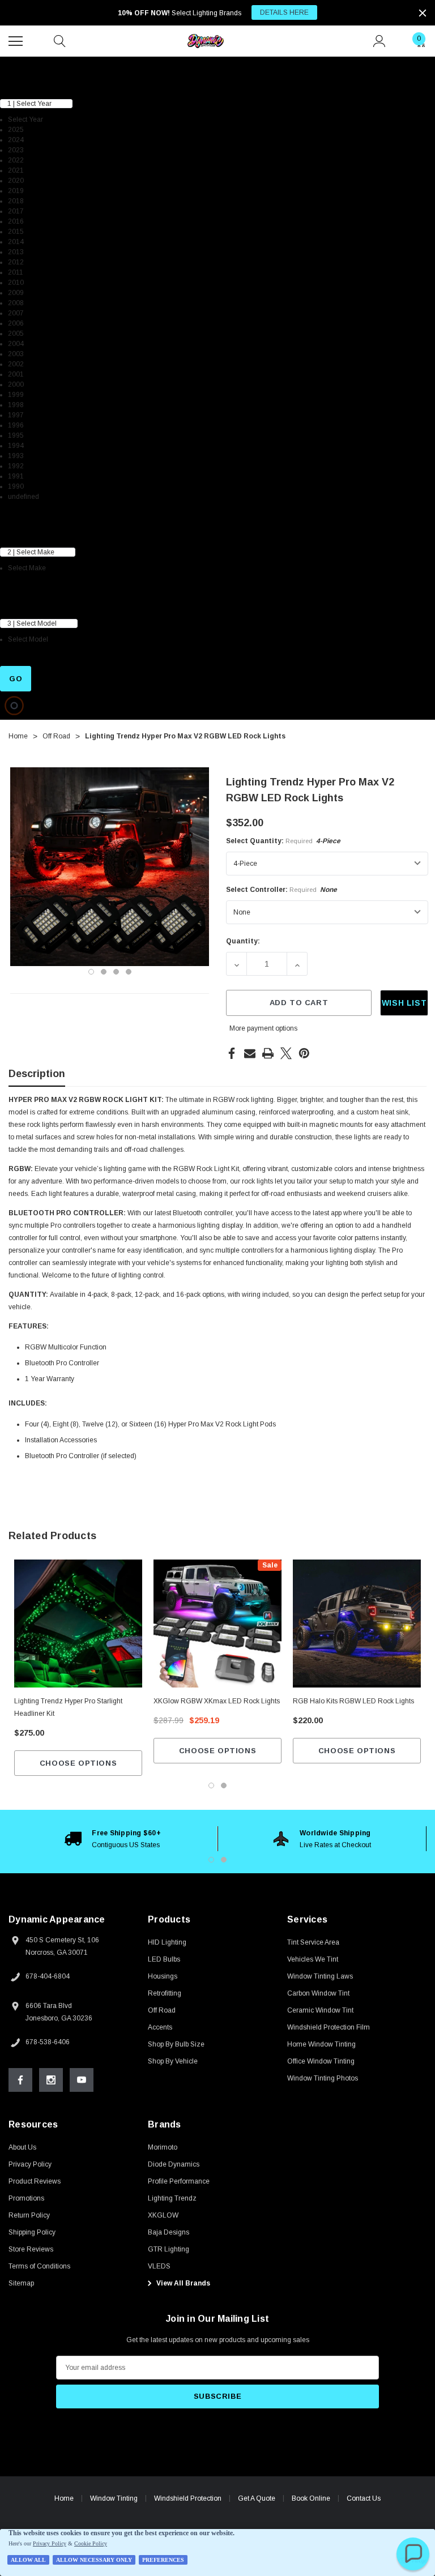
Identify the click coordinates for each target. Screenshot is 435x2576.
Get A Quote (257, 2498)
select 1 (14, 82)
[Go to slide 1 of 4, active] (91, 972)
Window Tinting (114, 2498)
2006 (16, 323)
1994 (16, 446)
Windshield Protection (188, 2498)
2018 (16, 201)
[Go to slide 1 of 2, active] (211, 1785)
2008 (16, 303)
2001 (16, 374)
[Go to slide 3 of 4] (116, 972)
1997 (16, 415)
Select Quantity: (283, 841)
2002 (16, 364)
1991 (16, 476)
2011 (16, 272)
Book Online (311, 2498)
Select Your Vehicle (33, 63)
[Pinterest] (304, 1053)
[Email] (250, 1053)
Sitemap (21, 2283)
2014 (16, 242)
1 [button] (211, 1860)
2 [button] (224, 1860)
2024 (16, 140)
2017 (16, 211)
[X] (286, 1053)
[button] (413, 2554)
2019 (16, 191)
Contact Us (364, 2498)
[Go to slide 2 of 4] (104, 972)
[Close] (423, 13)
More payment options (263, 1028)
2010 (16, 283)
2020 (16, 181)
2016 (16, 221)
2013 (16, 252)
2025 (16, 130)
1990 (16, 486)
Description (37, 1074)
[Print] (268, 1053)
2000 (16, 385)
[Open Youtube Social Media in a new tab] (82, 2080)
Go (16, 679)
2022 (16, 160)
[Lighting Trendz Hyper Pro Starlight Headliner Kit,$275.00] (78, 1624)
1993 (16, 456)
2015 (16, 232)
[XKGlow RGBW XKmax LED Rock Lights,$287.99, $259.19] (217, 1624)
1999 (16, 395)
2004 (16, 344)
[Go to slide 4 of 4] (129, 972)
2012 (16, 262)
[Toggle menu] (17, 40)
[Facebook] (232, 1053)
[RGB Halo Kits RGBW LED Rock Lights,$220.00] (357, 1624)
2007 (16, 313)
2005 (16, 334)
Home (64, 2498)
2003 (16, 354)
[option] (113, 1839)
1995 (16, 435)
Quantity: (243, 941)
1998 (16, 405)
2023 (16, 150)
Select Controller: (282, 890)
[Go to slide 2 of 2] (224, 1785)
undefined (24, 497)
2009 (16, 293)
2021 (16, 170)
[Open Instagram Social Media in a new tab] (51, 2080)
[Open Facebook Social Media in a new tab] (20, 2080)
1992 (16, 466)
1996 (16, 425)
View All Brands (182, 2283)
